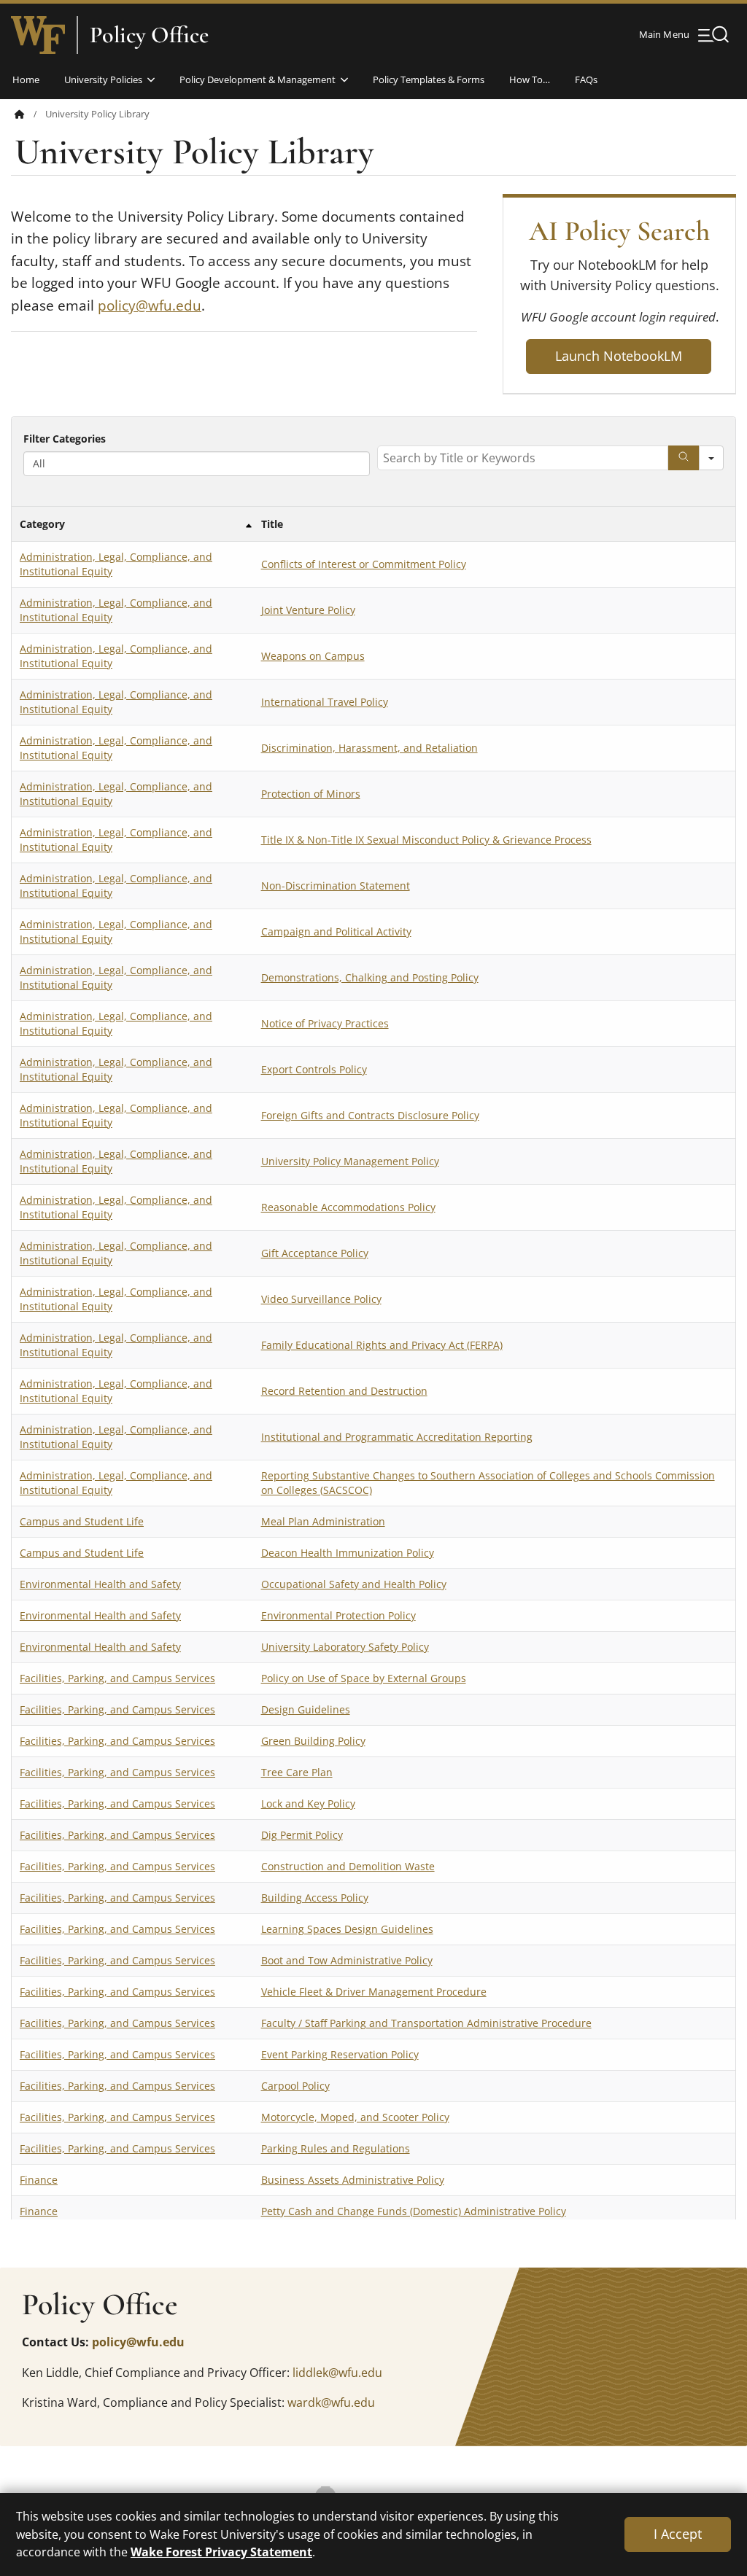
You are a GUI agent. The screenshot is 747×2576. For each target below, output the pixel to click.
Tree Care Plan (297, 1772)
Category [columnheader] (42, 524)
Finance (39, 2180)
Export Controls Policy (314, 1069)
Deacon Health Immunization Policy (348, 1553)
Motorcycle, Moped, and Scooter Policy (355, 2117)
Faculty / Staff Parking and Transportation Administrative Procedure (426, 2023)
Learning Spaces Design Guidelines (347, 1929)
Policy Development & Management (258, 79)
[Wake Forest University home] (38, 35)
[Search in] (711, 458)
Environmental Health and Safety (100, 1584)
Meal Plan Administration (323, 1521)
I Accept (678, 2534)
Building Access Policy (315, 1898)
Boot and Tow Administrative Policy (347, 1960)
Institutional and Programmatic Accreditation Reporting (397, 1437)
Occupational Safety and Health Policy (354, 1584)
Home (26, 79)
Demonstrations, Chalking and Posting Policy (370, 977)
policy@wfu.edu (150, 306)
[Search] (684, 458)
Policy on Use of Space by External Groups (364, 1678)
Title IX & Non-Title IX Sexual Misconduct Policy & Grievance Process (426, 840)
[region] (373, 1318)
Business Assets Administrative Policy (353, 2180)
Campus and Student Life (82, 1521)
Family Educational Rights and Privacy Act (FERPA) (382, 1345)
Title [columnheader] (272, 524)
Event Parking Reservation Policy (340, 2054)
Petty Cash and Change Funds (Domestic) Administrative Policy (414, 2211)
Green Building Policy (313, 1741)
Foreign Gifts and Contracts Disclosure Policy (370, 1115)
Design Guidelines (306, 1709)
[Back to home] (20, 114)
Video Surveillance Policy (321, 1299)
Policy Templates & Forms (429, 79)
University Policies (103, 79)
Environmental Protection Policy (338, 1615)
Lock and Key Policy (308, 1803)
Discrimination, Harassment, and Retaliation (369, 748)
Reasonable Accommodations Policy (348, 1207)
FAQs (586, 79)
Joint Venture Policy (308, 610)
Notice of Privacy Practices (325, 1023)
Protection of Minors (311, 794)
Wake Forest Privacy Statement (221, 2552)
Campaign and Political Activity (336, 931)
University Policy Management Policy (350, 1161)
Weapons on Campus (313, 656)
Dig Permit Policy (302, 1835)
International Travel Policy (325, 702)
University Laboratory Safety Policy (345, 1647)
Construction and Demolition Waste (348, 1866)
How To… (530, 79)
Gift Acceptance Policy (315, 1253)
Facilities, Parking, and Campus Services (117, 1678)
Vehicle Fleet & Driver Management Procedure (374, 1992)
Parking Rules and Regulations (336, 2148)
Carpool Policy (295, 2086)
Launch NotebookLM (619, 356)
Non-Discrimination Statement (336, 886)
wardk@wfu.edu (331, 2402)
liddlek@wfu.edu (337, 2373)
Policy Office (149, 35)
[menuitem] (30, 114)
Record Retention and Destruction (344, 1391)
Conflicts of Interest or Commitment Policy (364, 564)
